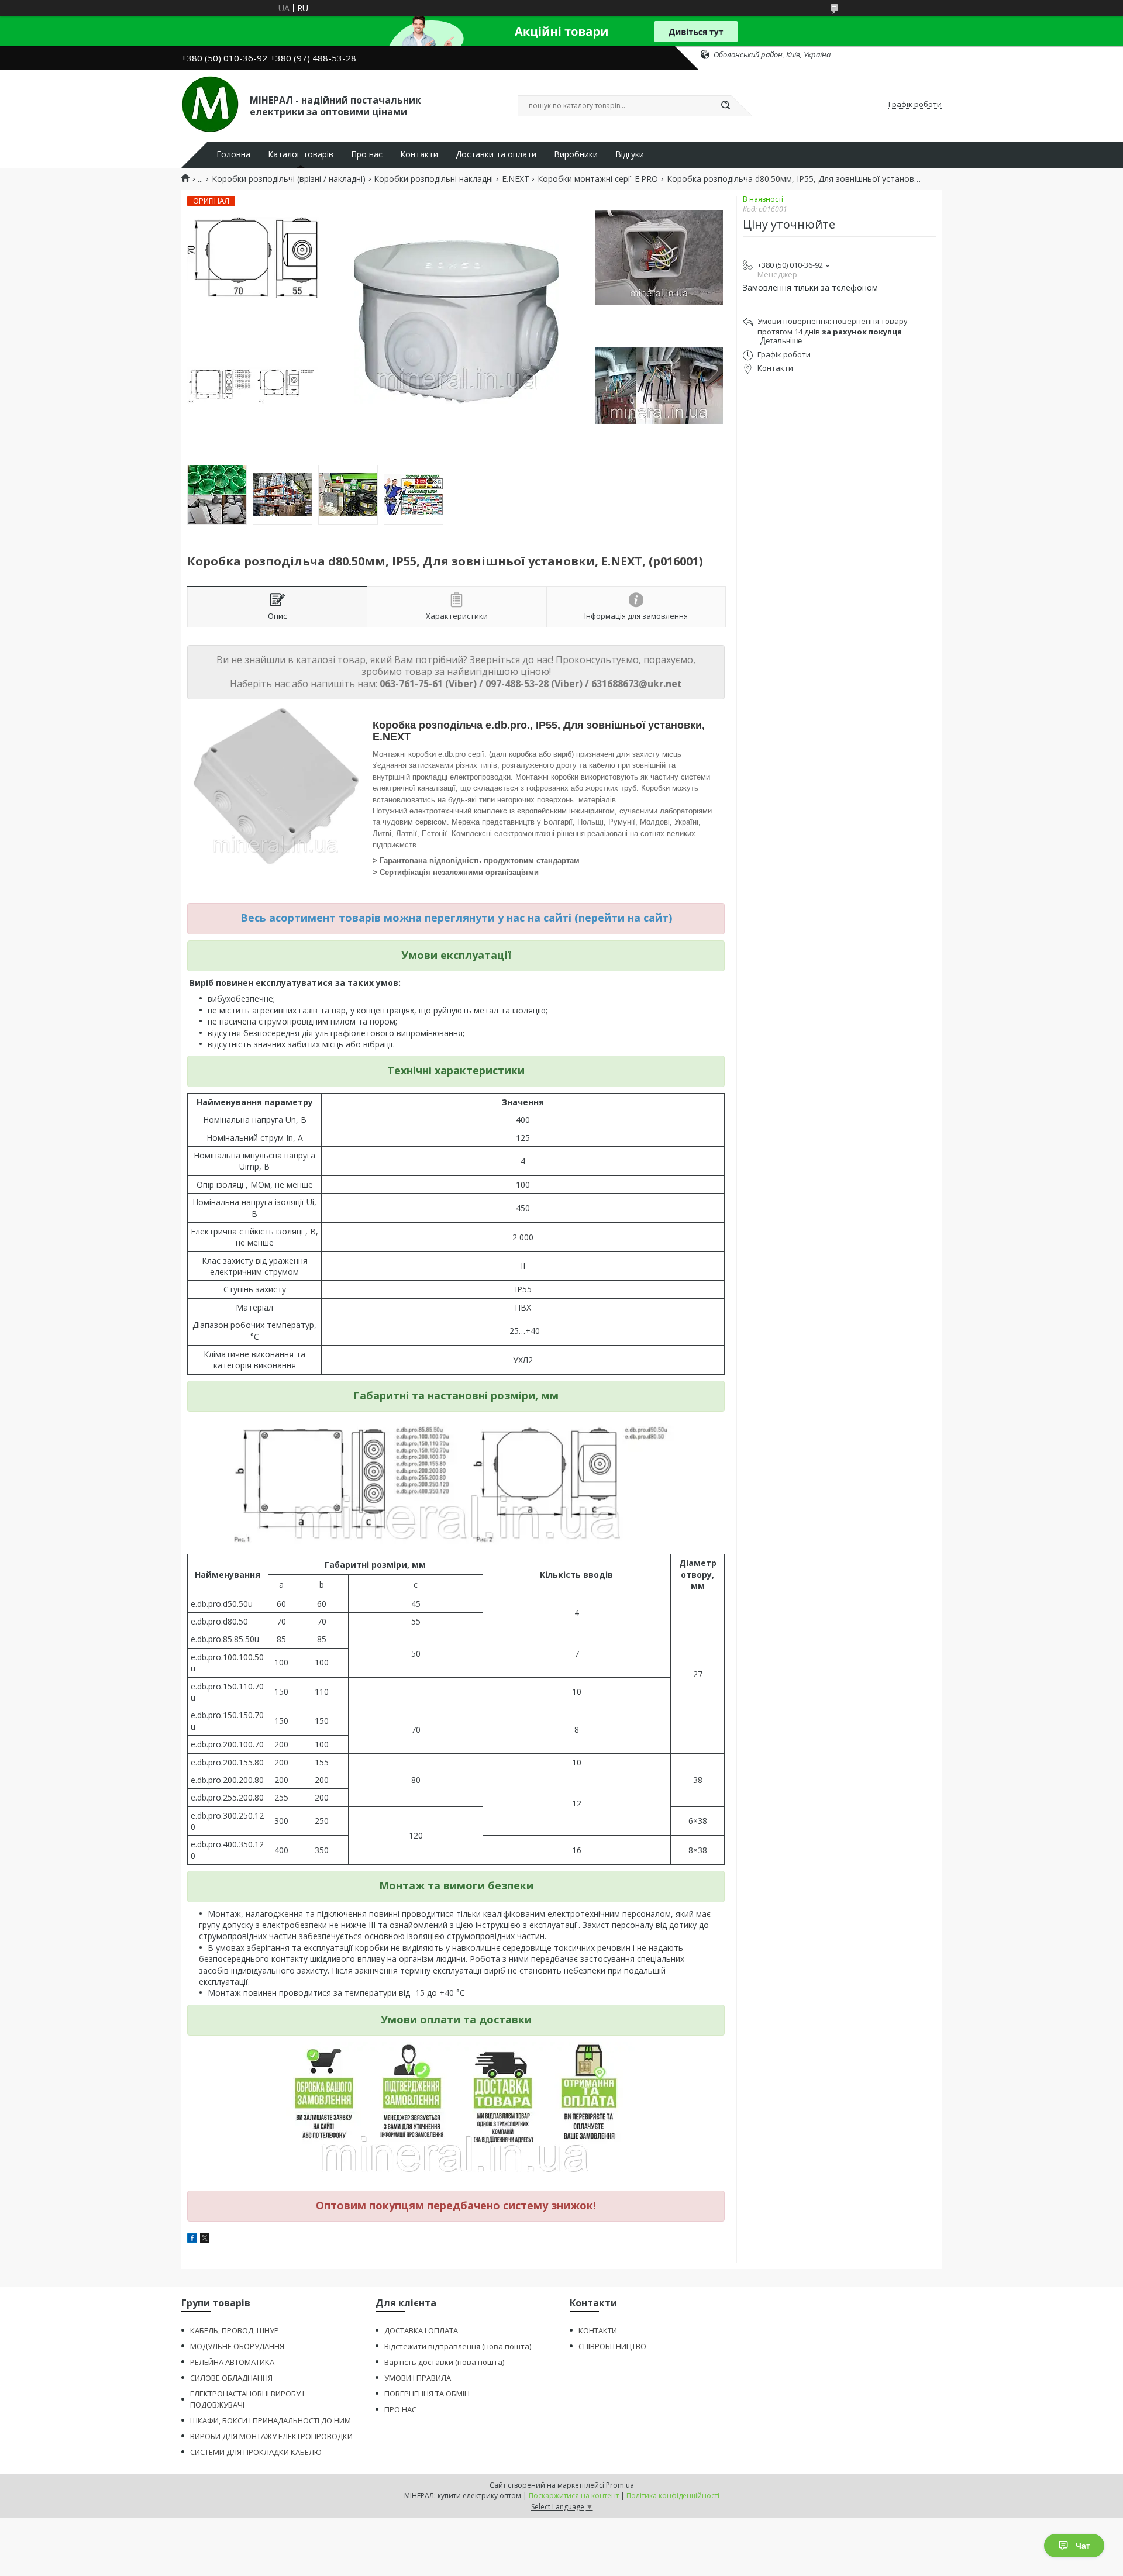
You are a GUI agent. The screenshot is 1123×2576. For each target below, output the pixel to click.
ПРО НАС (400, 2409)
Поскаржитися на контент (574, 2496)
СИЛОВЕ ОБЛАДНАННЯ (231, 2378)
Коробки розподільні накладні (433, 179)
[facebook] (192, 2239)
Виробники (576, 154)
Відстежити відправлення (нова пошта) (458, 2346)
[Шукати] (725, 106)
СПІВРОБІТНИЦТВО (612, 2346)
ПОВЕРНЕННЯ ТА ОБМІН (427, 2394)
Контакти (419, 154)
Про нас (367, 154)
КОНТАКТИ (598, 2330)
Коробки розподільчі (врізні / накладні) (289, 179)
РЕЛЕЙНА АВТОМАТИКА (232, 2362)
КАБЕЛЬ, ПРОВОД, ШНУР (235, 2330)
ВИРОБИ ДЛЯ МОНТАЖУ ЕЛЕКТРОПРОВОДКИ (271, 2436)
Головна (233, 154)
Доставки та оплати (496, 154)
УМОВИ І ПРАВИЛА (418, 2378)
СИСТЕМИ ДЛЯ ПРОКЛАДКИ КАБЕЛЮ (256, 2452)
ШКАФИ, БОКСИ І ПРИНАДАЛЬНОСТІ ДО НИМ (271, 2420)
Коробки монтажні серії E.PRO (598, 179)
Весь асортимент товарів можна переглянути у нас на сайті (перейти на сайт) (456, 918)
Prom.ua (620, 2485)
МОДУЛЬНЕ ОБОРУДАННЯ (237, 2346)
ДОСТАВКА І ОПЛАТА (421, 2330)
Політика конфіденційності (673, 2496)
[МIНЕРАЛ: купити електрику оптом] (210, 105)
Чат (1083, 2546)
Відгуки (630, 154)
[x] (205, 2239)
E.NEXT (516, 179)
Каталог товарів (301, 154)
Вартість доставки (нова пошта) (444, 2362)
